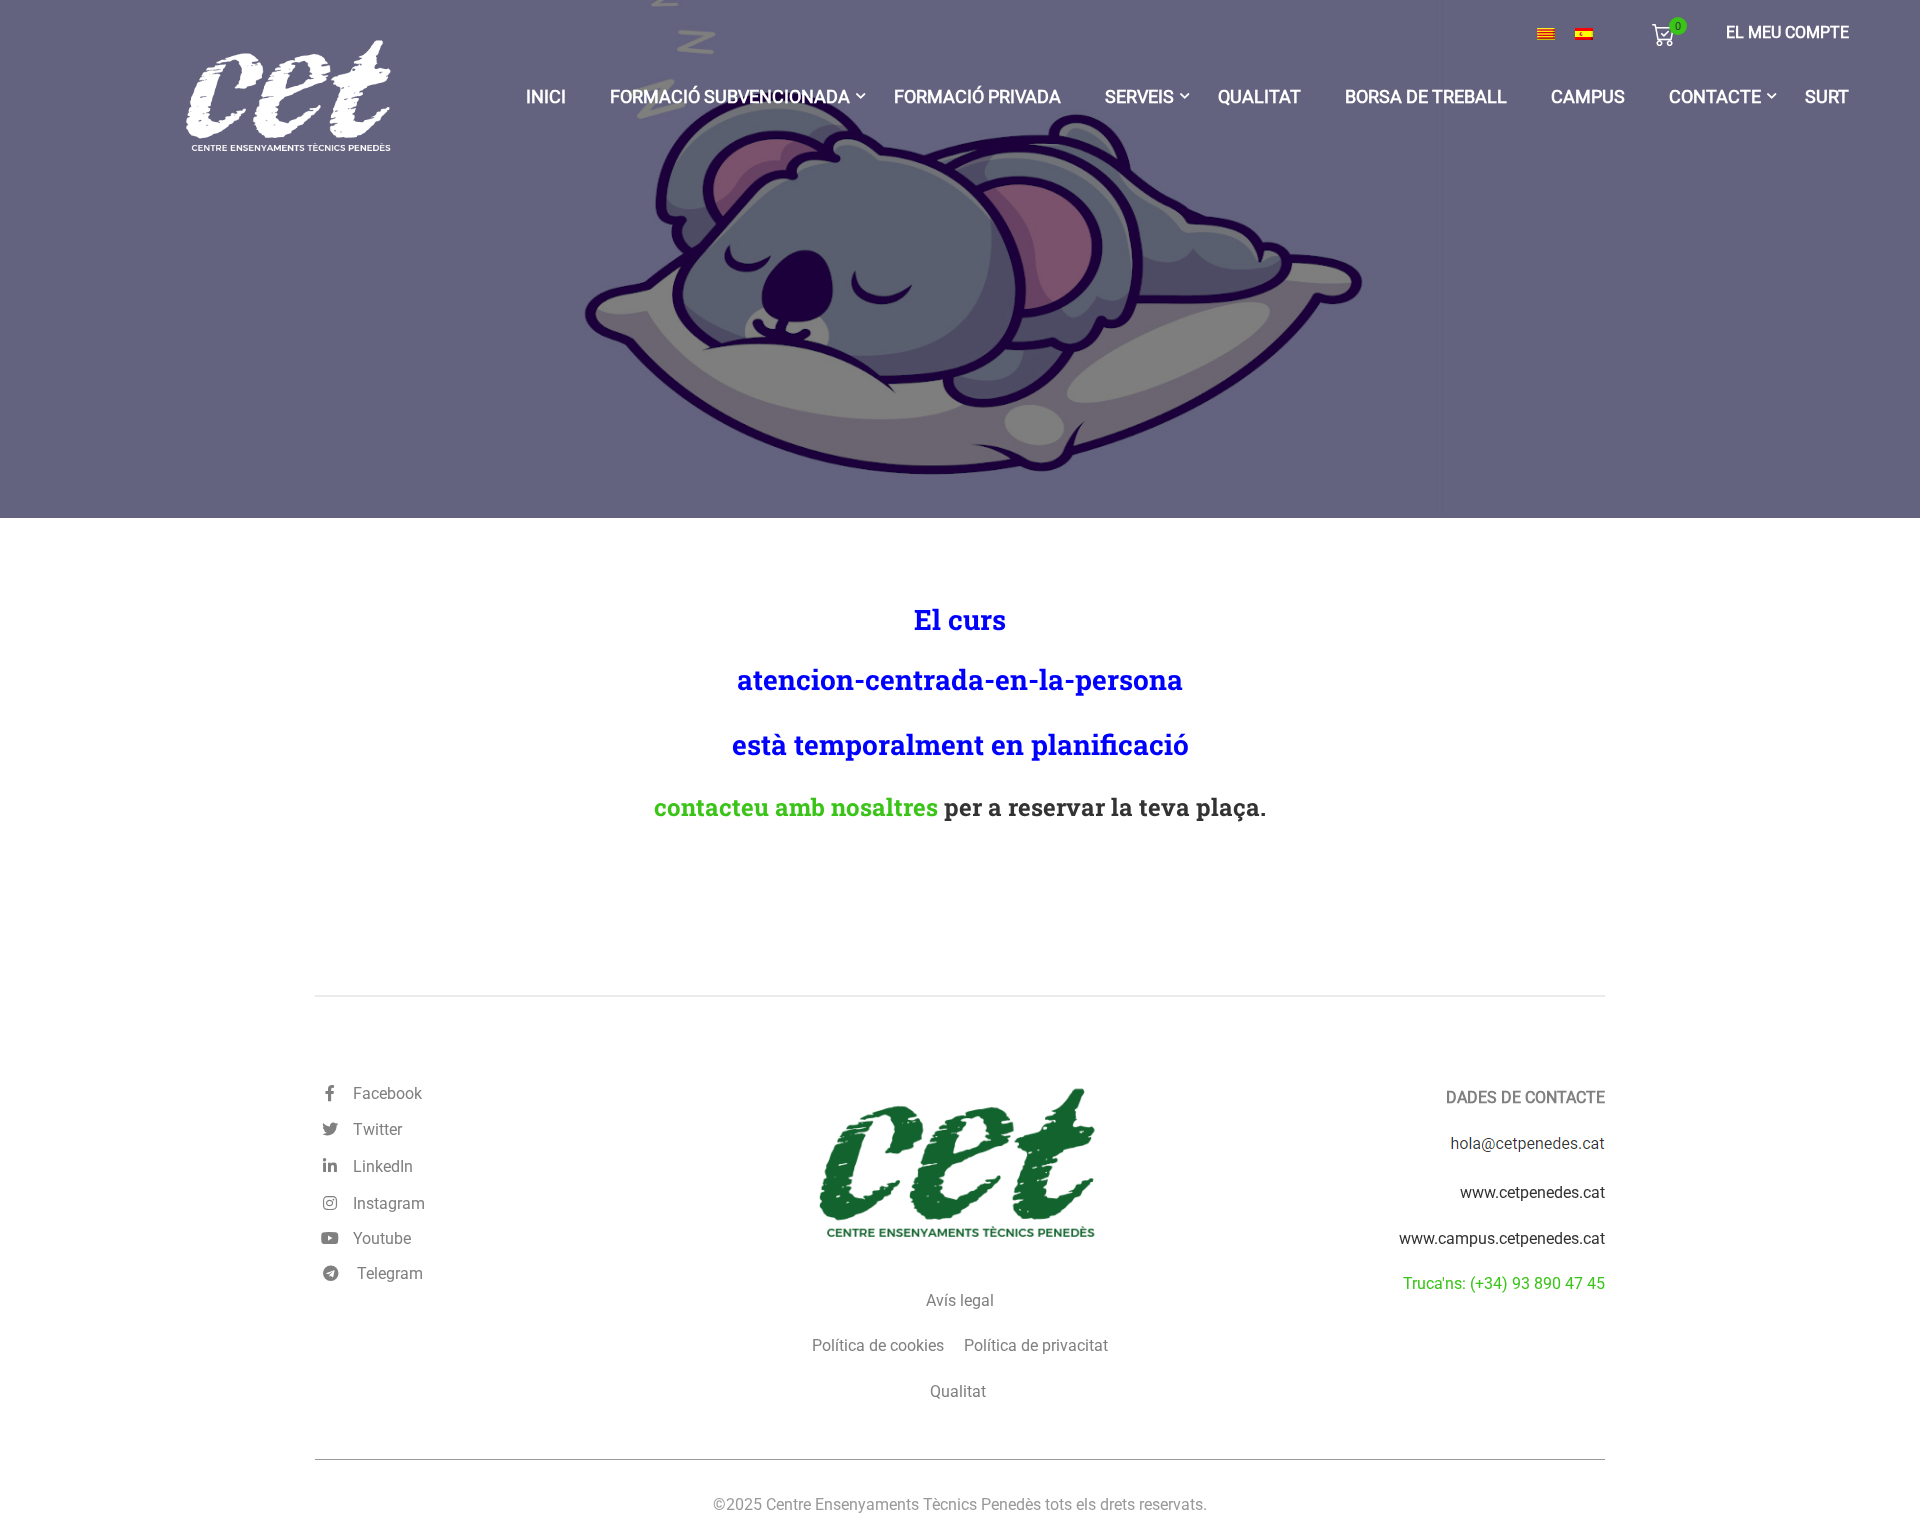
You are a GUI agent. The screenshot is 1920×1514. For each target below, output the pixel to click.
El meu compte (1787, 32)
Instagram (385, 1203)
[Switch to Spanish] (1584, 34)
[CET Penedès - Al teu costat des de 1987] (290, 96)
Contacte (1715, 95)
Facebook (383, 1093)
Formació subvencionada (730, 95)
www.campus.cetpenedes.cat (1502, 1238)
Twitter (373, 1129)
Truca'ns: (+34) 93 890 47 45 (1504, 1283)
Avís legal (960, 1300)
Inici (546, 95)
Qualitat (1259, 95)
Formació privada (977, 95)
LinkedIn (379, 1166)
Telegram (388, 1273)
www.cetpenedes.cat (1532, 1192)
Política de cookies (878, 1345)
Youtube (378, 1238)
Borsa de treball (1426, 95)
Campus (1588, 95)
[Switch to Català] (1546, 34)
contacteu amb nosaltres (796, 807)
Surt (1827, 95)
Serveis (1139, 95)
